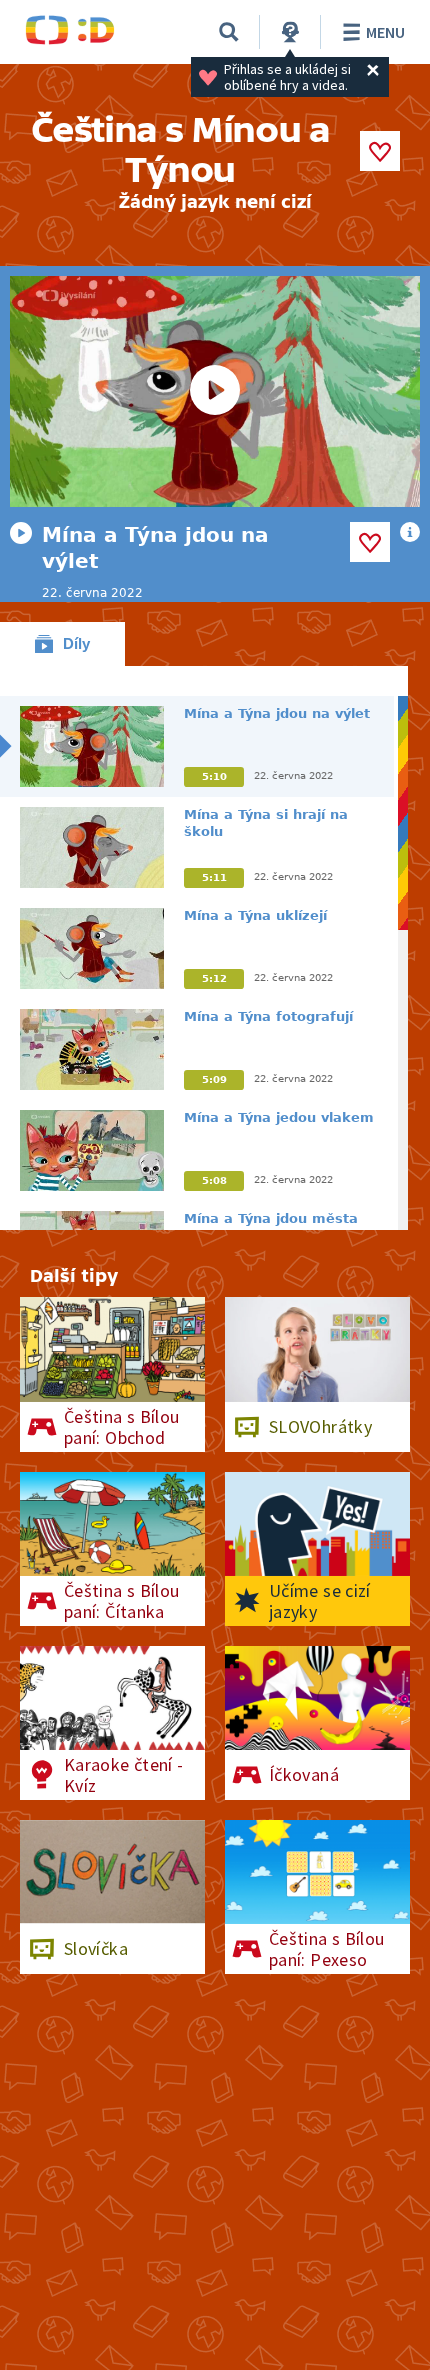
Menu (385, 32)
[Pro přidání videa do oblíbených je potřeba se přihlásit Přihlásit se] (370, 542)
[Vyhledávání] (229, 32)
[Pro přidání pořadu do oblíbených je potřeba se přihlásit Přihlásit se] (380, 151)
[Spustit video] (215, 391)
